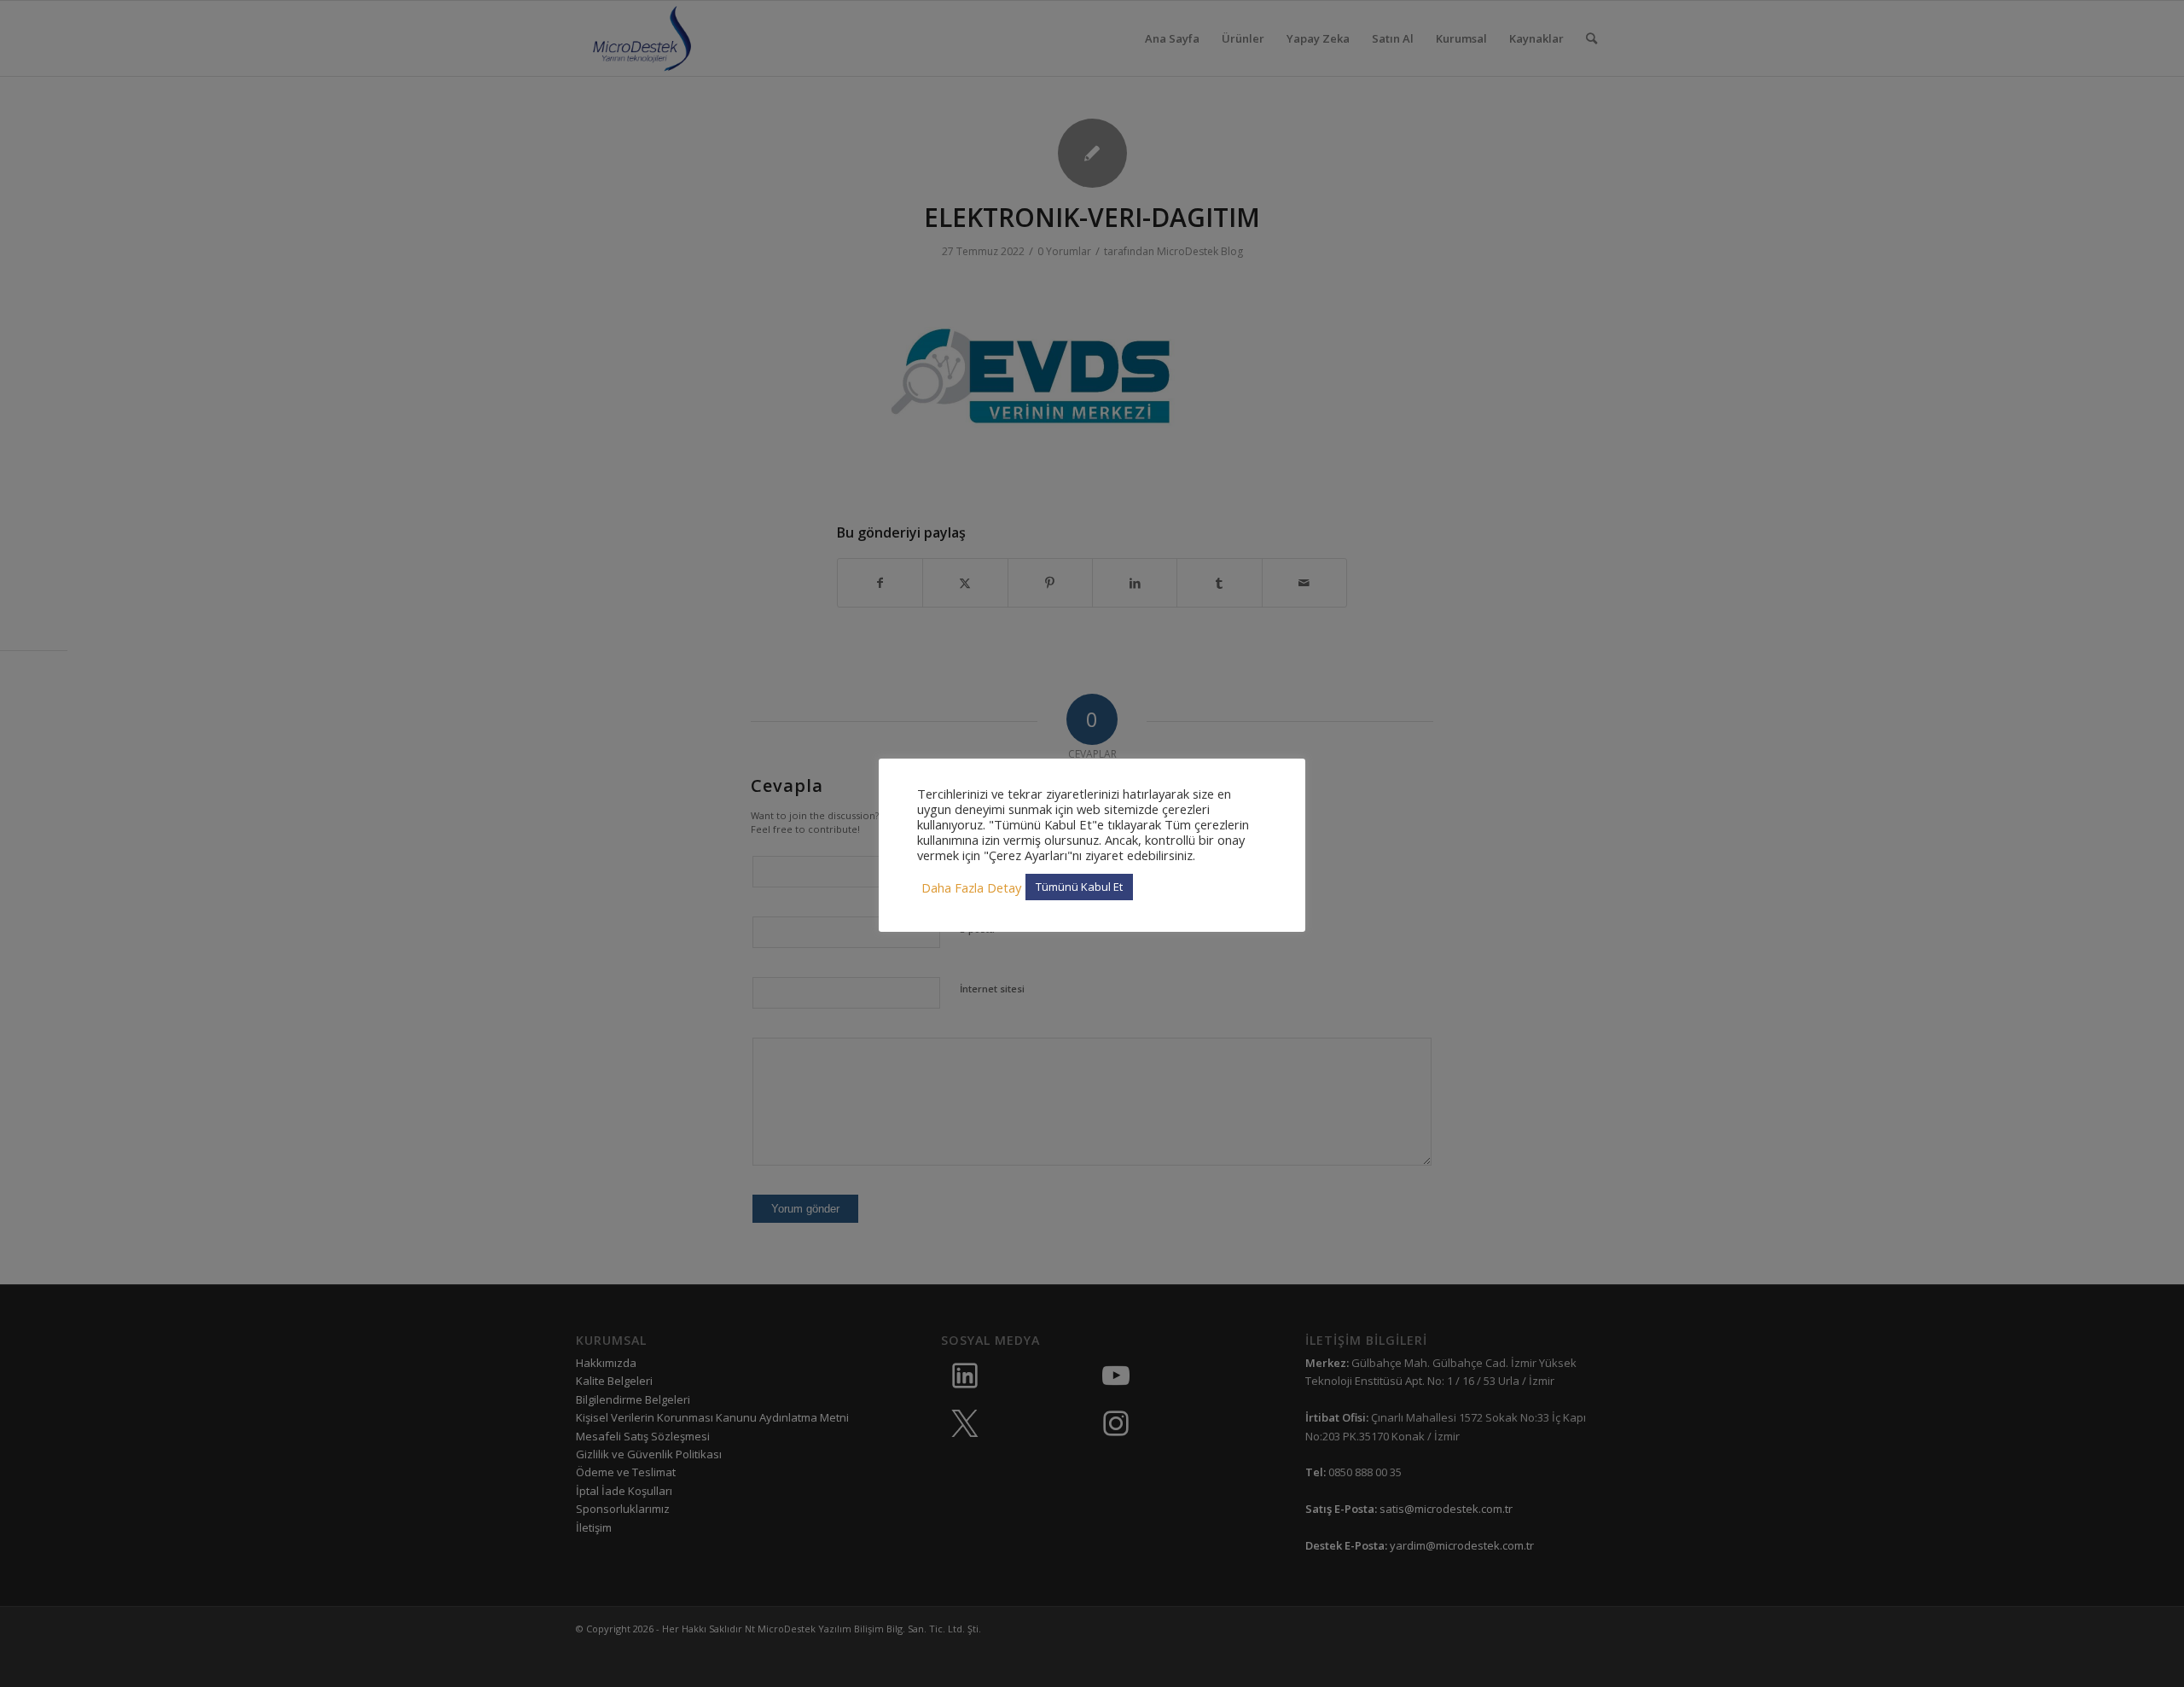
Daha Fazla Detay (971, 887)
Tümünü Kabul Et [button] (1079, 887)
